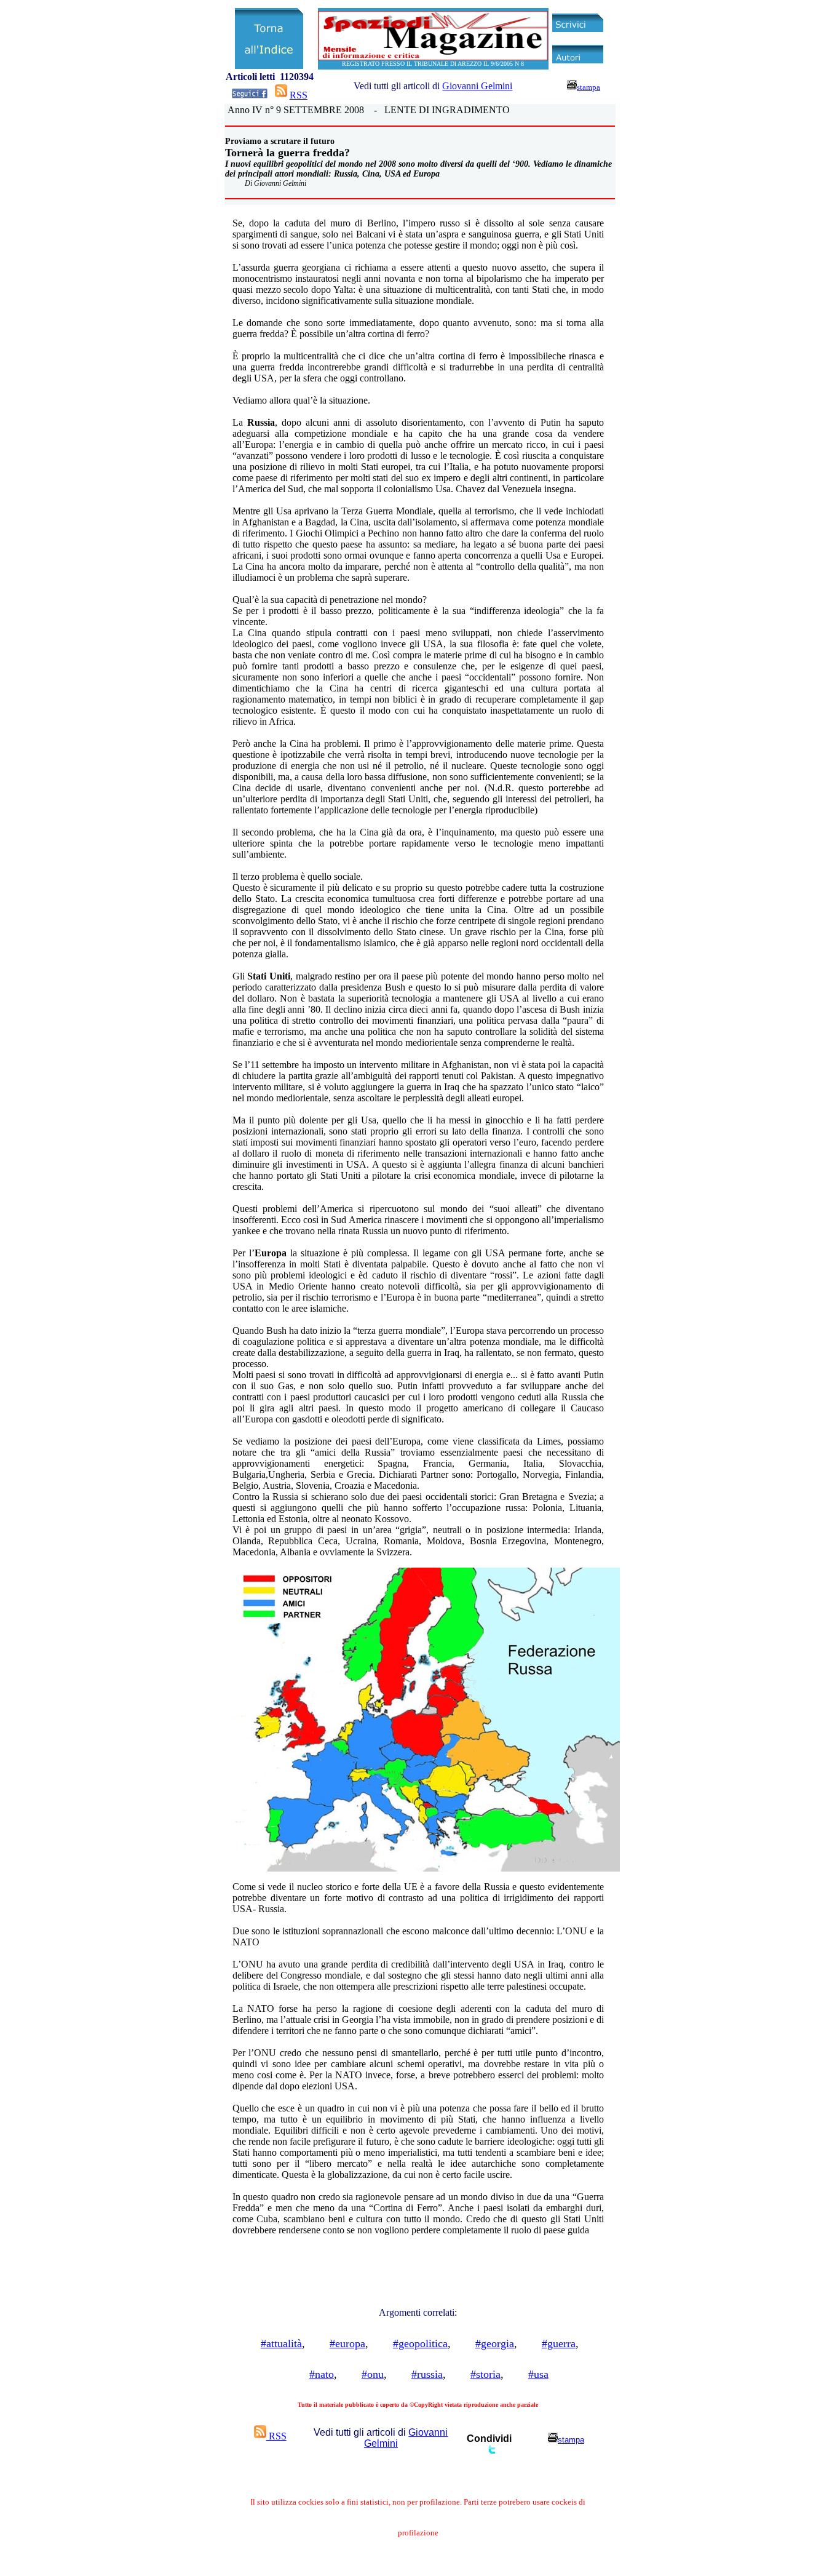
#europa (347, 2343)
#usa (538, 2374)
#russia (427, 2374)
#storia (485, 2374)
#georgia (495, 2343)
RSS (299, 95)
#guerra (559, 2343)
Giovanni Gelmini (477, 86)
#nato (322, 2374)
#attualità (281, 2343)
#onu (373, 2374)
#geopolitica (420, 2343)
